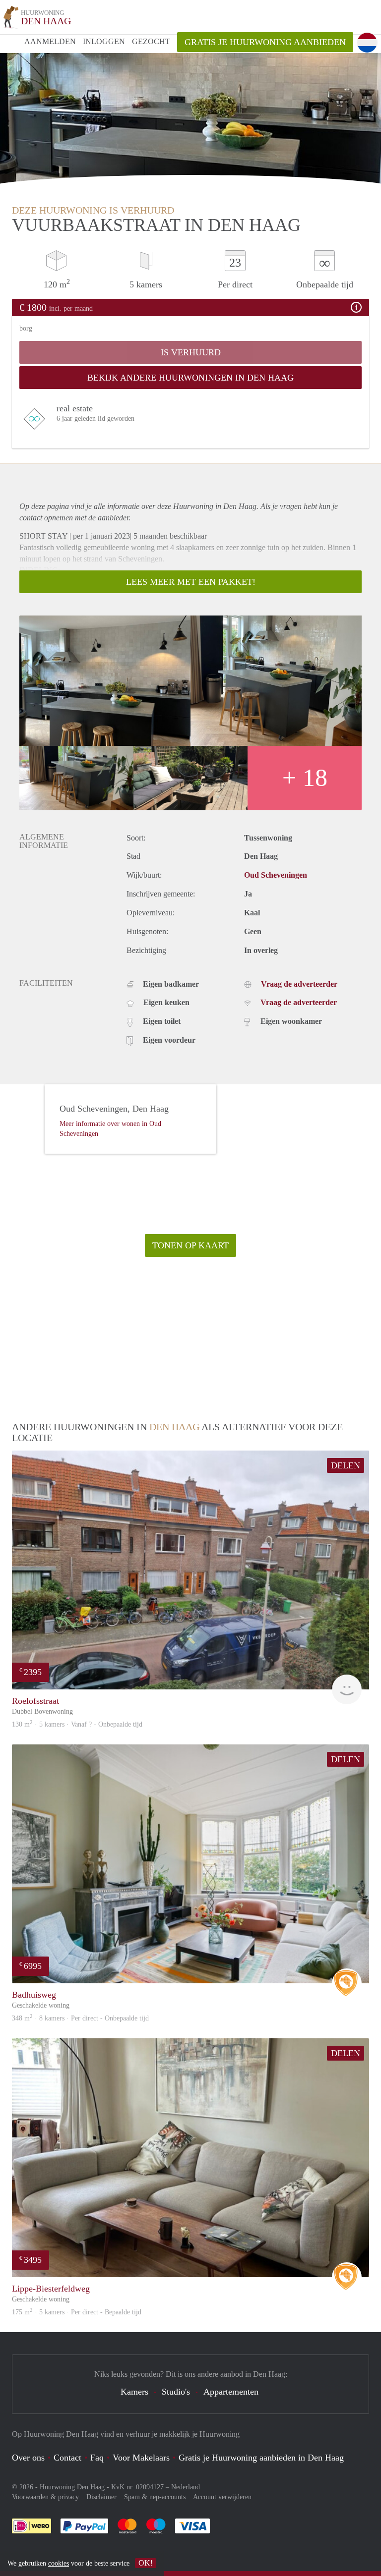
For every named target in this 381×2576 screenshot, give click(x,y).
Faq (97, 2458)
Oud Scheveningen (276, 875)
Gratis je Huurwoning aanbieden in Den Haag (261, 2458)
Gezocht (151, 41)
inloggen (104, 41)
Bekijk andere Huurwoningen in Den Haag (190, 378)
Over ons (28, 2458)
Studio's (176, 2392)
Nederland (186, 2487)
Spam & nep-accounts (155, 2497)
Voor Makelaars (141, 2458)
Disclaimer (101, 2497)
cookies (59, 2563)
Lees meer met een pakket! (191, 582)
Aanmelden (50, 41)
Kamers (134, 2392)
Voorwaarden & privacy (45, 2497)
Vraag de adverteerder (299, 984)
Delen (346, 1465)
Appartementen (231, 2392)
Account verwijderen (222, 2497)
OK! (146, 2563)
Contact (67, 2458)
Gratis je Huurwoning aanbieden (265, 42)
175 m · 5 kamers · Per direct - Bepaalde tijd (77, 2312)
